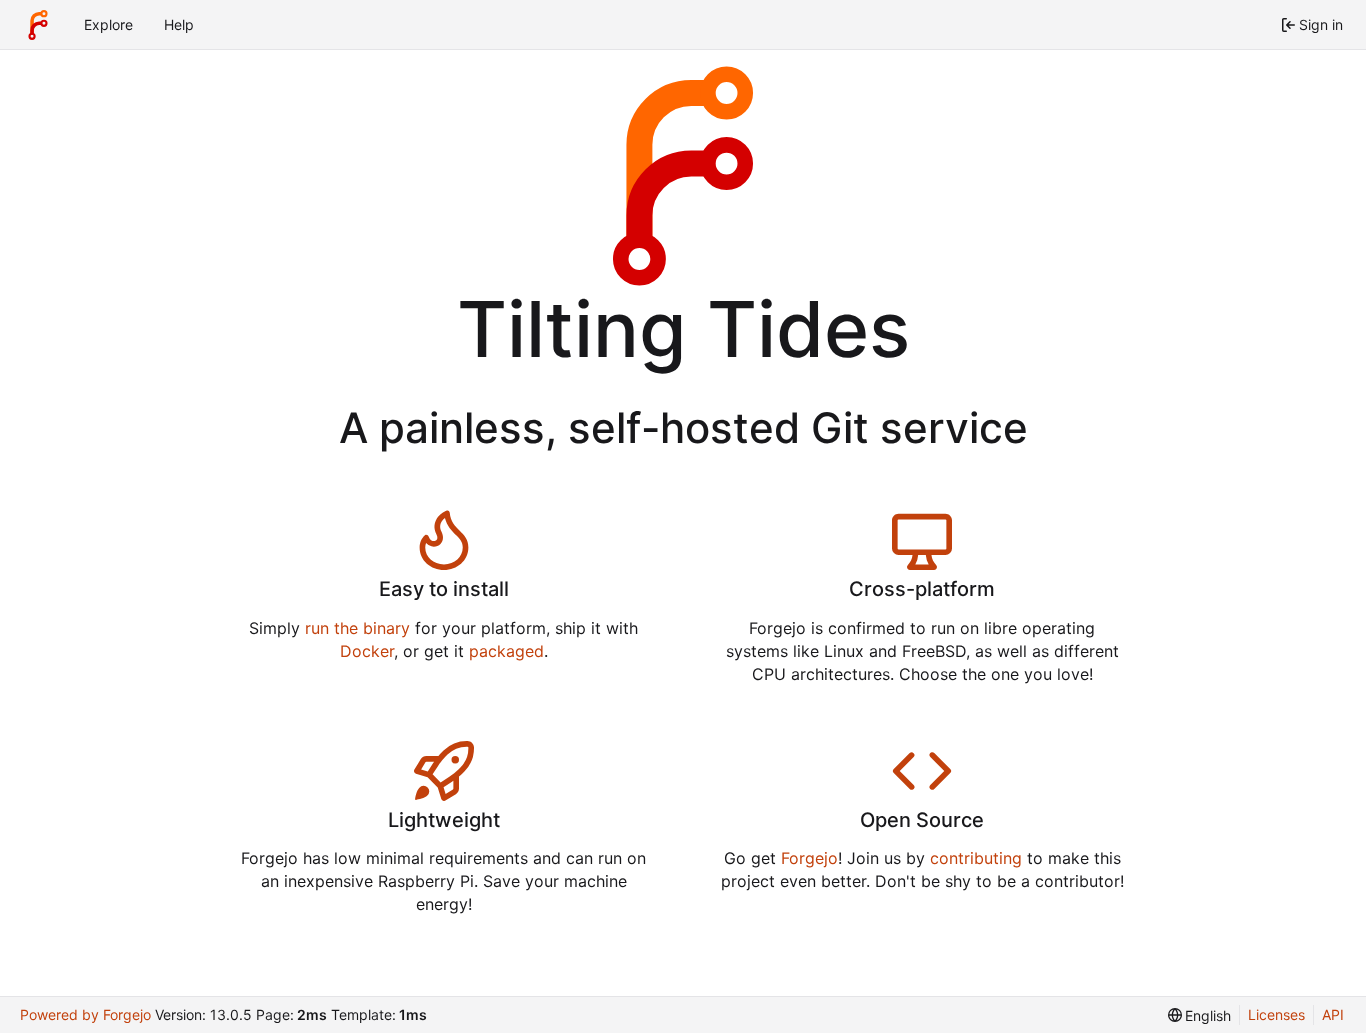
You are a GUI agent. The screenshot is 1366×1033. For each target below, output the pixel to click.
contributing (976, 858)
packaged (506, 651)
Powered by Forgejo (85, 1014)
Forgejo (809, 858)
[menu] (1200, 1015)
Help (179, 24)
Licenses (1276, 1014)
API (1333, 1014)
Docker (367, 651)
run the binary (357, 628)
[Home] (38, 25)
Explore (108, 24)
